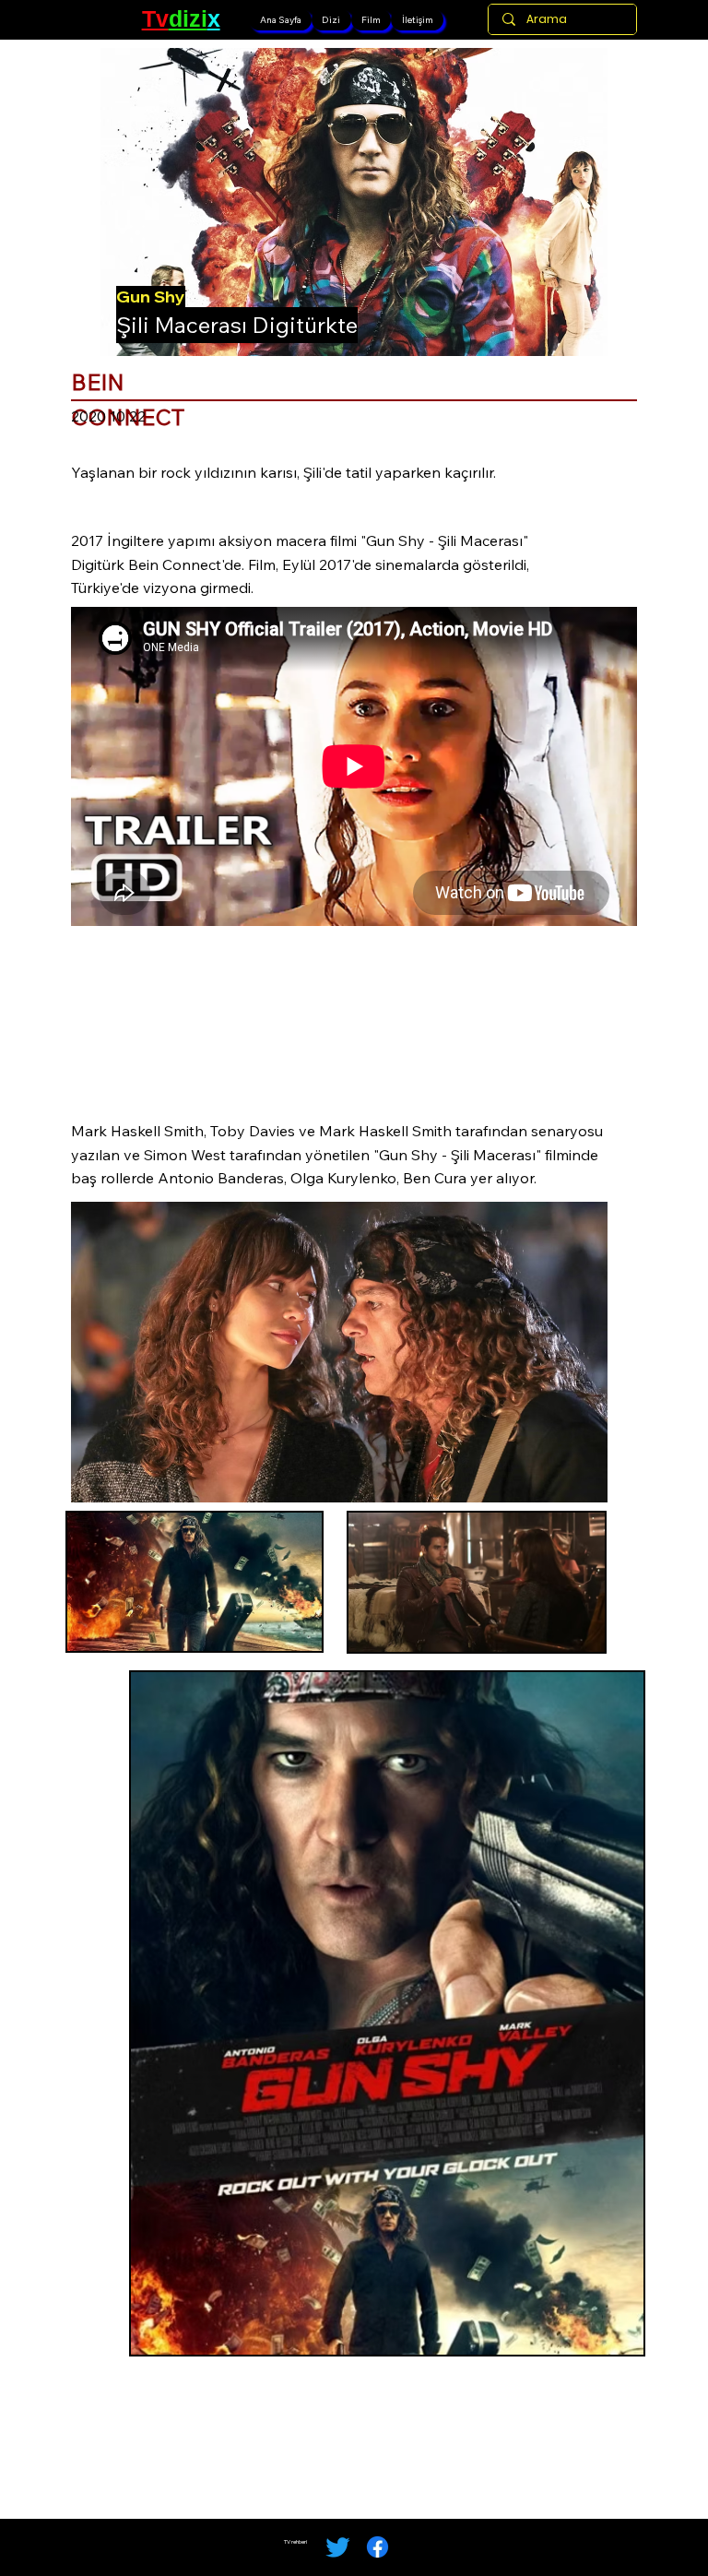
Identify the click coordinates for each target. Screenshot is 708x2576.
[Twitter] (338, 2547)
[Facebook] (378, 2547)
